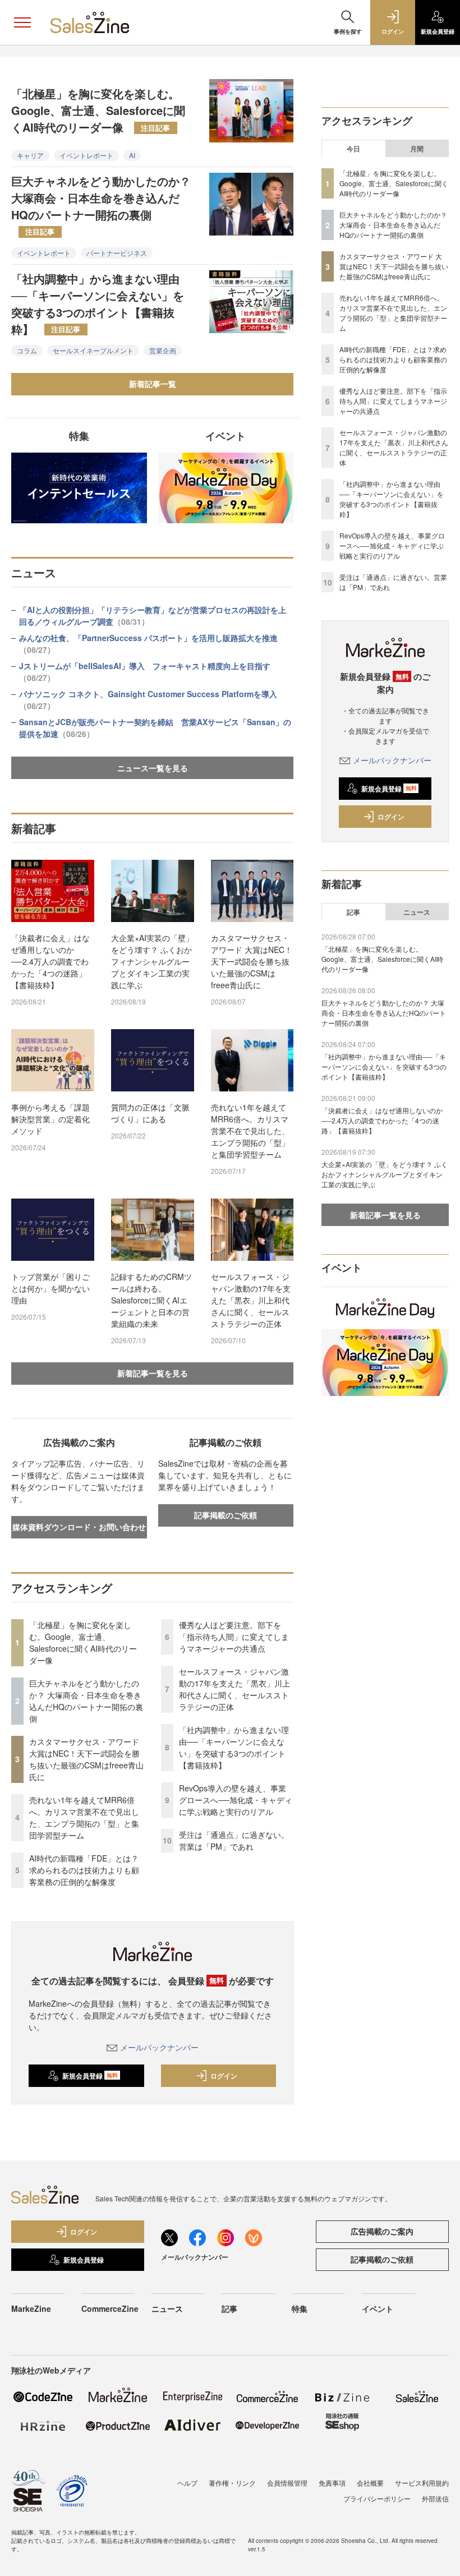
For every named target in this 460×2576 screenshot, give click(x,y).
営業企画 (163, 350)
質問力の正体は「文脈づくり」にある (150, 1113)
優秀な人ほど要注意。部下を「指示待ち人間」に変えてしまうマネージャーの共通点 (234, 1637)
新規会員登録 (90, 2076)
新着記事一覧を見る (153, 1373)
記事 (353, 912)
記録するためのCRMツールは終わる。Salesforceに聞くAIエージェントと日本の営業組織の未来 (151, 1300)
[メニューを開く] (22, 22)
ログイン (224, 2076)
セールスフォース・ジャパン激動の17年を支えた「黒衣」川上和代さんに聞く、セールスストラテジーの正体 (251, 1300)
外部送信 (435, 2498)
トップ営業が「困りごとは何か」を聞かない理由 (50, 1288)
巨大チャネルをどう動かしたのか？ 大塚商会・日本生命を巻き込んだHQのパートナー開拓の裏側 (101, 205)
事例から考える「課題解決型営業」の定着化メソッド (50, 1119)
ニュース (417, 912)
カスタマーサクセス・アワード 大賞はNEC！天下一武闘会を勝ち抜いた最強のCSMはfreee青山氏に (252, 961)
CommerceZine (110, 2308)
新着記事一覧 (153, 384)
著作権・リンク (232, 2483)
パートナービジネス (117, 253)
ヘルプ (187, 2483)
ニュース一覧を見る (153, 768)
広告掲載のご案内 (382, 2231)
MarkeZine (31, 2308)
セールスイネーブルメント (93, 350)
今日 (353, 149)
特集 (300, 2308)
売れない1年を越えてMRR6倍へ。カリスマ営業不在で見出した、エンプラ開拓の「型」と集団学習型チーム (250, 1131)
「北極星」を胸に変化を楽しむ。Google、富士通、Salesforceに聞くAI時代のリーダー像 (98, 110)
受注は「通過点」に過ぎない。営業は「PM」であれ (234, 1840)
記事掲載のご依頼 (226, 1515)
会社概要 (370, 2483)
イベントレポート (86, 155)
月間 (417, 149)
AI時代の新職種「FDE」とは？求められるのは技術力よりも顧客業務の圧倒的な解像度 (84, 1870)
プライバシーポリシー (377, 2498)
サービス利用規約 (422, 2483)
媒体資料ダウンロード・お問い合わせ (79, 1527)
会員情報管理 (287, 2483)
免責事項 (332, 2483)
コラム (27, 350)
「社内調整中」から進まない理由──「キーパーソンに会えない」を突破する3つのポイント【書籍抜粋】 (98, 304)
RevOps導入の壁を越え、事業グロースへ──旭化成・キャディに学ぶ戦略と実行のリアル (236, 1800)
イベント (378, 2308)
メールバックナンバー (159, 2047)
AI (132, 155)
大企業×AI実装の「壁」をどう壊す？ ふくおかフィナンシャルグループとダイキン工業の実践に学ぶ (152, 961)
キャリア (30, 155)
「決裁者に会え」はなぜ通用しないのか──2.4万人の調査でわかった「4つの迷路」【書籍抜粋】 (50, 961)
